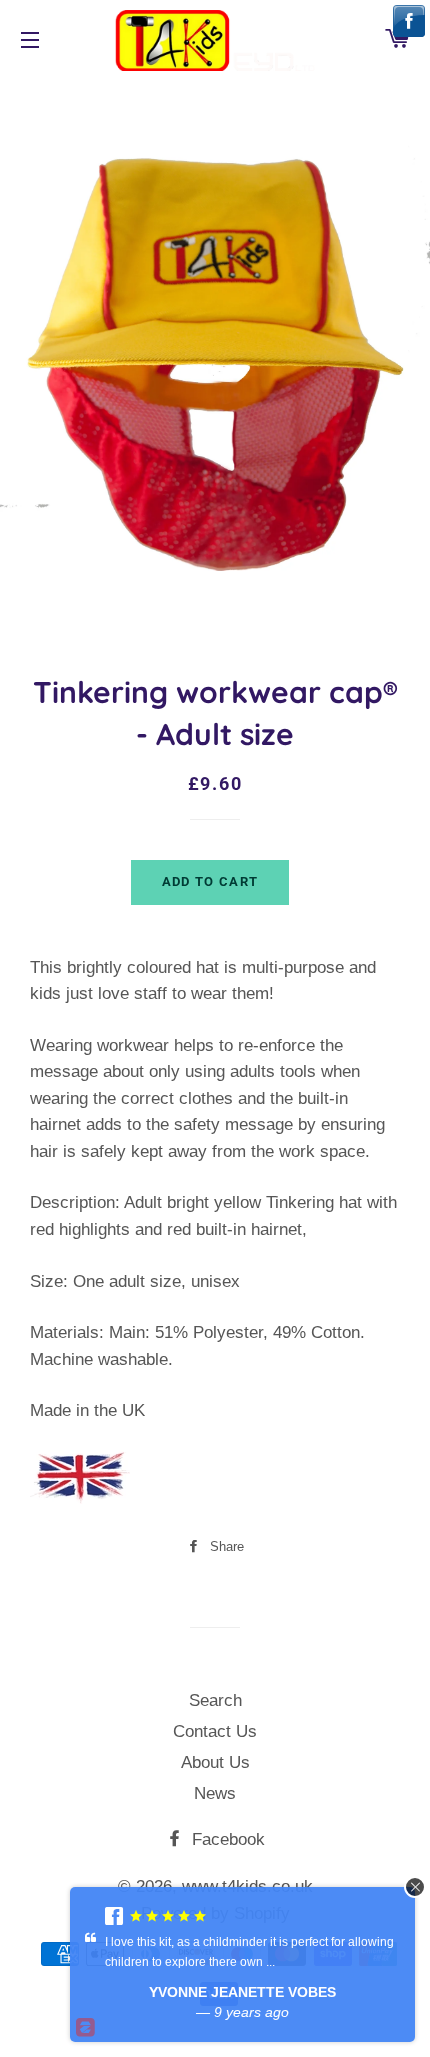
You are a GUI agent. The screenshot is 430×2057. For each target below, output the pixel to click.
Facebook (226, 1839)
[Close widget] (415, 1887)
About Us (215, 1762)
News (215, 1793)
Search (215, 1700)
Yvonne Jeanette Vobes (242, 1992)
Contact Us (215, 1731)
